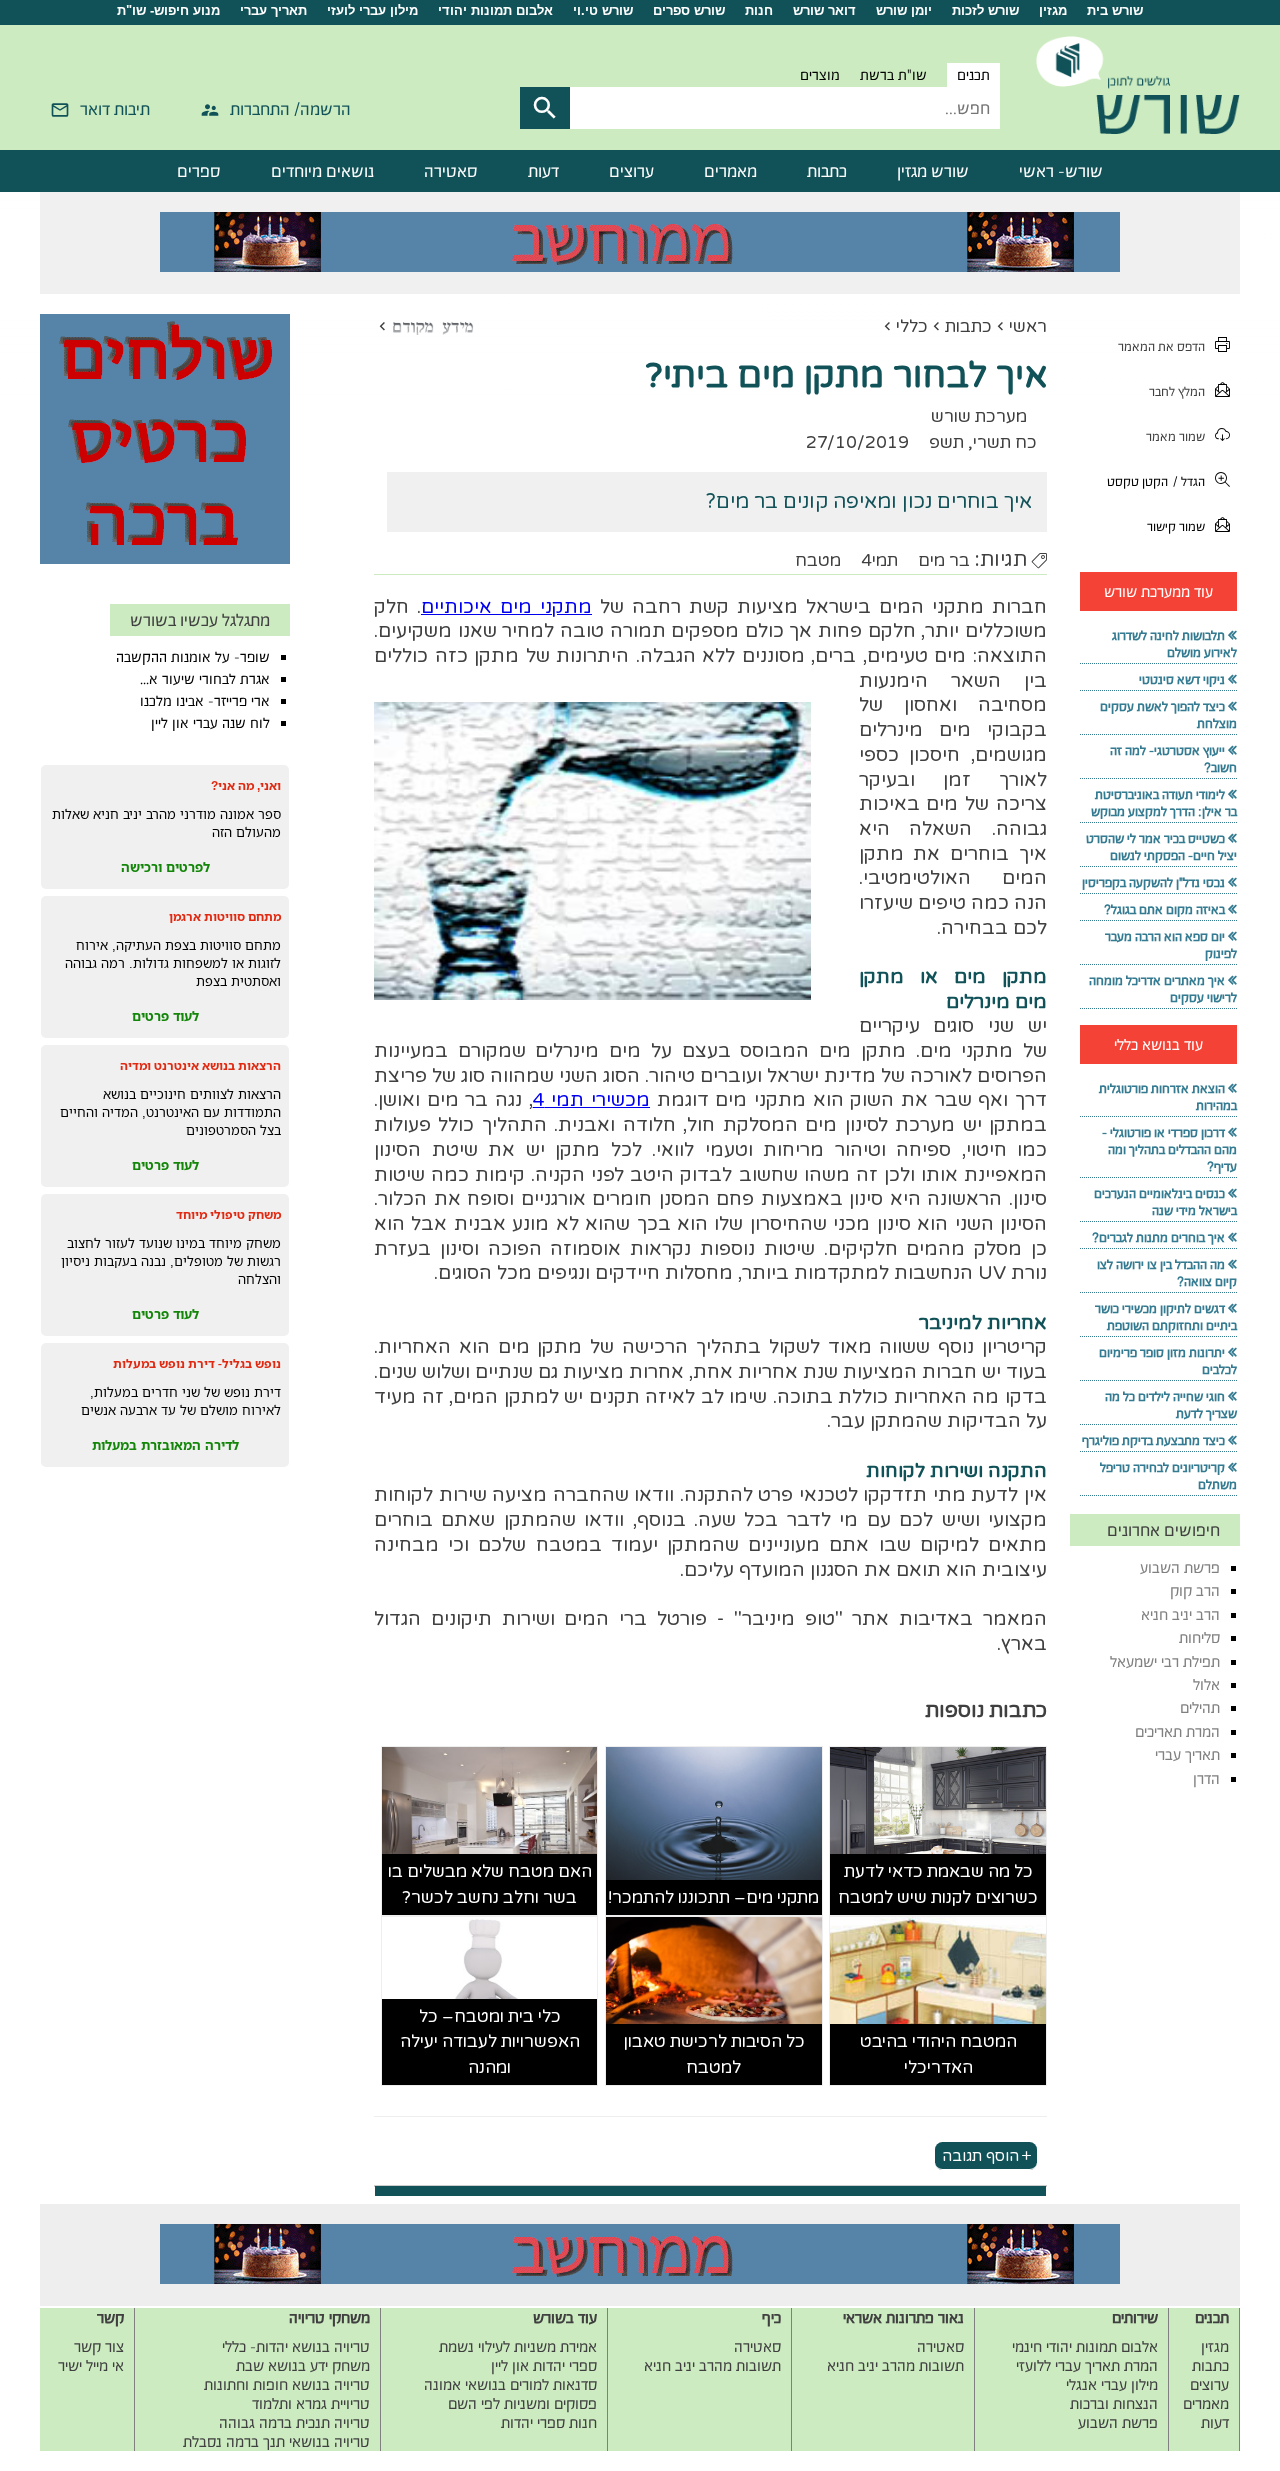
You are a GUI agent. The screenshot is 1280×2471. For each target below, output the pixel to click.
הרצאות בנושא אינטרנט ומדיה (200, 1065)
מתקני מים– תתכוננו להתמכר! (713, 1897)
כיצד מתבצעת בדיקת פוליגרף (1153, 1440)
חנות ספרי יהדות (549, 2422)
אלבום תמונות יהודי (495, 10)
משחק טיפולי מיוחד (228, 1214)
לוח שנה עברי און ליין (210, 723)
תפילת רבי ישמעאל (1165, 1661)
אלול (1206, 1684)
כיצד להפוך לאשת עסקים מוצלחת (1168, 715)
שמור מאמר (1175, 436)
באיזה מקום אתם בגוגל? (1164, 909)
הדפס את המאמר (1161, 346)
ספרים (199, 171)
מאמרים (730, 171)
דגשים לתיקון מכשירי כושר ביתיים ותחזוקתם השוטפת (1166, 1317)
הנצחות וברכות (1114, 2403)
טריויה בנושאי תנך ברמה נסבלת (276, 2441)
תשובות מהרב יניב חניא (895, 2365)
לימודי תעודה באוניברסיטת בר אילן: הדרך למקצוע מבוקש (1164, 803)
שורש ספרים (689, 10)
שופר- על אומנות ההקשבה (193, 657)
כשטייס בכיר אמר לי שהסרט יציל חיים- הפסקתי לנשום (1161, 847)
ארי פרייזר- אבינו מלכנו (205, 701)
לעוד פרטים (165, 1016)
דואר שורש (824, 10)
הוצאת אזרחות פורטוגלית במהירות (1168, 1097)
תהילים (1200, 1707)
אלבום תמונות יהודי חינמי (1085, 2346)
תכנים (973, 75)
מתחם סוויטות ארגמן (225, 916)
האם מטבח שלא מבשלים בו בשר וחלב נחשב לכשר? (490, 1884)
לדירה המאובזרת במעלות (165, 1445)
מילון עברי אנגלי (1112, 2384)
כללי (912, 326)
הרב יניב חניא (1180, 1614)
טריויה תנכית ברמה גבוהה (294, 2422)
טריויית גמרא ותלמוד (311, 2403)
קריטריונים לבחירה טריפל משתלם (1168, 1476)
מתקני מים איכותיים (506, 607)
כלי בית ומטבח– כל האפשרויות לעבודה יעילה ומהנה (490, 2042)
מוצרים (820, 75)
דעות (543, 171)
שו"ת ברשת (893, 75)
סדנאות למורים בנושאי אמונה (510, 2384)
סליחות (1199, 1637)
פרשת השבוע (1180, 1567)
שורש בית (1115, 10)
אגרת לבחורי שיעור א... (205, 679)
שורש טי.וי (603, 10)
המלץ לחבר (1177, 391)
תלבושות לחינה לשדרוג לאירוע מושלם (1174, 644)
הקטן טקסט (1137, 481)
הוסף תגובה (980, 2155)
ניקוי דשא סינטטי (1182, 679)
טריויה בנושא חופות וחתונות (287, 2384)
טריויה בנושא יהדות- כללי (296, 2346)
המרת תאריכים (1177, 1731)
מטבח (818, 560)
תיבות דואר (115, 109)
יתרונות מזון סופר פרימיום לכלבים (1168, 1361)
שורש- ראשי (1061, 171)
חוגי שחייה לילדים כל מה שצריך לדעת (1171, 1405)
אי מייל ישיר (91, 2365)
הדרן (1206, 1778)
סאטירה (451, 171)
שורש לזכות (985, 10)
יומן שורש (904, 10)
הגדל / (1189, 481)
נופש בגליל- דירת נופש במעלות (197, 1363)
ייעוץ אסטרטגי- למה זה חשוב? (1173, 759)
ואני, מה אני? (246, 785)
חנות (759, 10)
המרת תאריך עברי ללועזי (1087, 2365)
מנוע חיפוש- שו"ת (168, 10)
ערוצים (631, 171)
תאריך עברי (273, 10)
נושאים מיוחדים (322, 171)
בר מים (944, 560)
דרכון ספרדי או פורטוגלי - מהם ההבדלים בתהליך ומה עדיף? (1169, 1149)
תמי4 (879, 560)
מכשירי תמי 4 (591, 1100)
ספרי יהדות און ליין (544, 2365)
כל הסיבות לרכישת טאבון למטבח (714, 2054)
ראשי (1028, 326)
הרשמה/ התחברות (290, 109)
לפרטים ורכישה (165, 867)
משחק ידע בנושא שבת (303, 2365)
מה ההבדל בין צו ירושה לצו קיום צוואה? (1167, 1273)
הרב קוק (1195, 1590)
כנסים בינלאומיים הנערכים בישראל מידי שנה (1165, 1202)
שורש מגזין (933, 171)
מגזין (1053, 10)
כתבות (827, 171)
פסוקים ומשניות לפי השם (522, 2403)
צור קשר (99, 2346)
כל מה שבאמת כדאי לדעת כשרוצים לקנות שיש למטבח (938, 1884)
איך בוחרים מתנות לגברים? (1158, 1237)
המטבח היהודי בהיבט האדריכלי (938, 2054)
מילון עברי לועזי (372, 10)
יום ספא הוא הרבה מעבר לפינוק (1171, 945)
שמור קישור (1176, 526)
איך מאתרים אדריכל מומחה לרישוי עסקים (1163, 989)
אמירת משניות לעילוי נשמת (518, 2346)
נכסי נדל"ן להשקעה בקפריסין (1153, 882)
